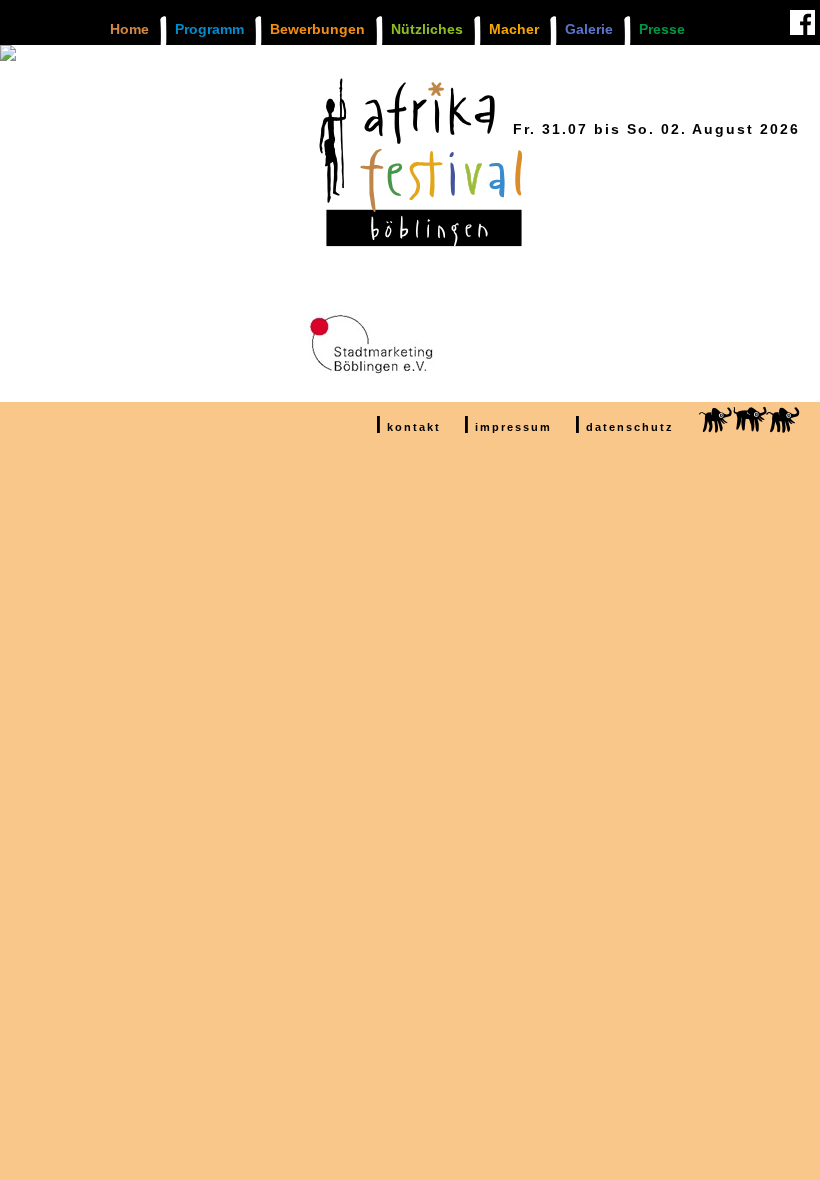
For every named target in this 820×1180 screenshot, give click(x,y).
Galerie (589, 29)
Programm (209, 29)
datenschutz (630, 427)
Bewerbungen (317, 29)
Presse (662, 29)
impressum (513, 427)
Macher (514, 29)
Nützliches (427, 29)
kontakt (414, 427)
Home (129, 29)
